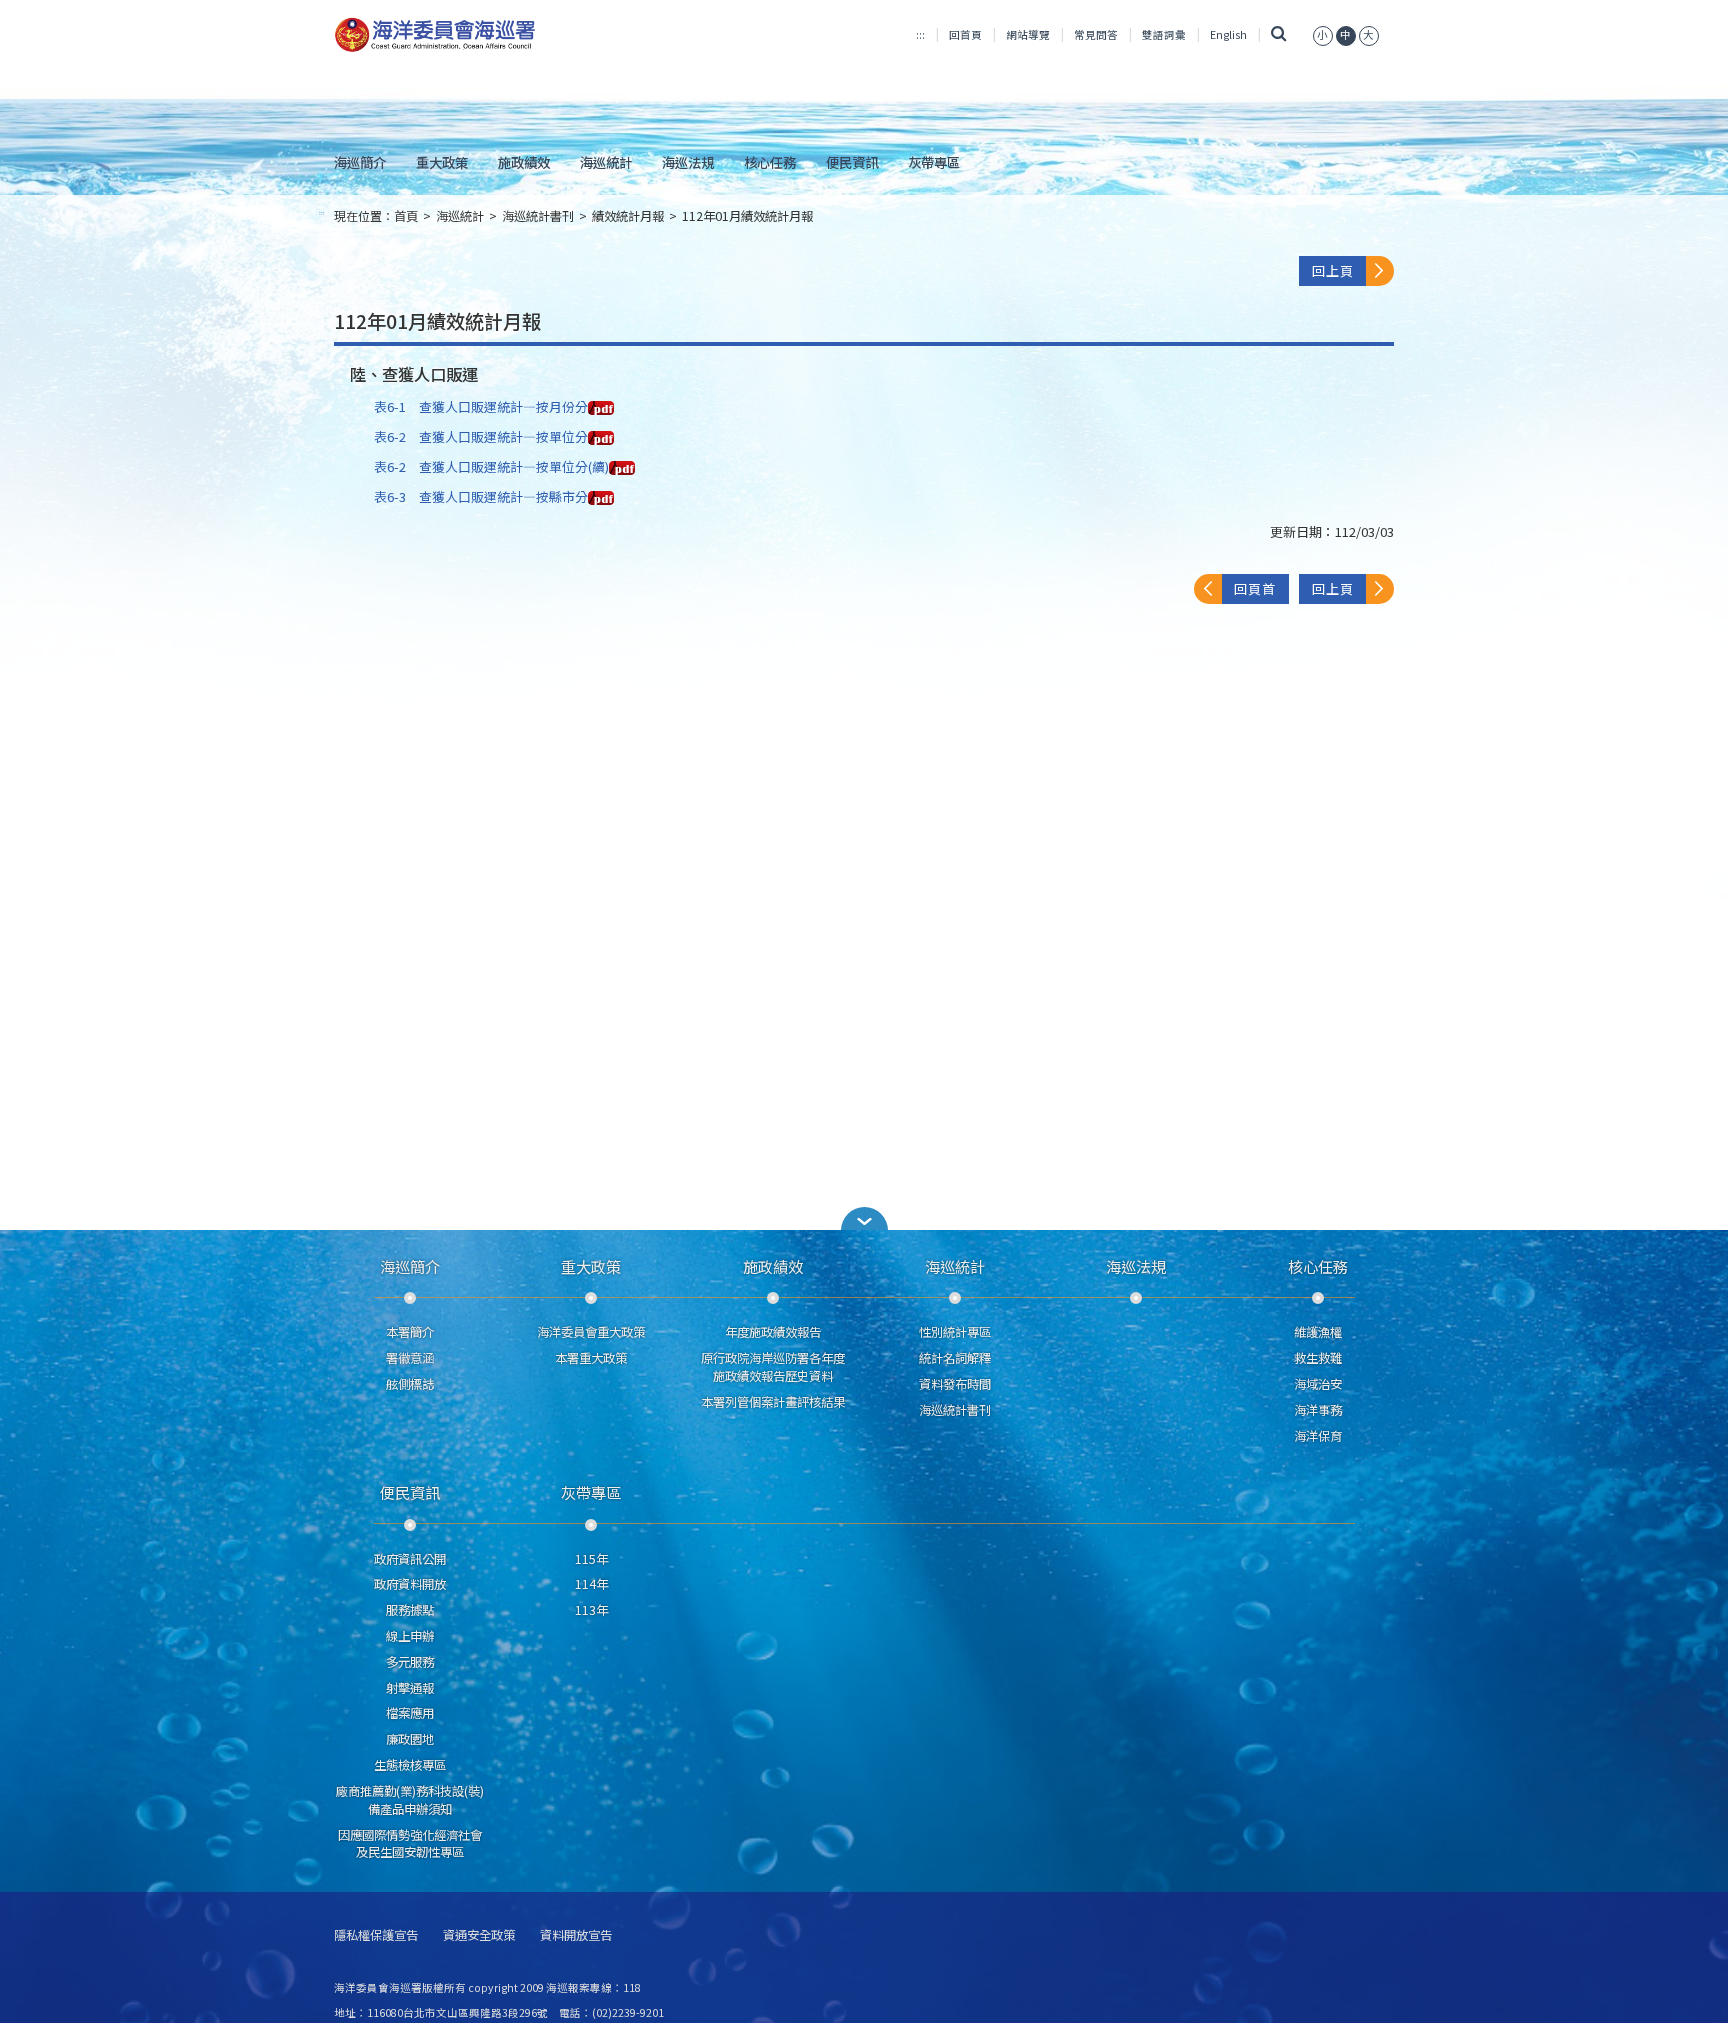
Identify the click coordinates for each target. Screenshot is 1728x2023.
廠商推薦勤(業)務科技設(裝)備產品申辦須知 (410, 1800)
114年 (591, 1584)
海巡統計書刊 (538, 216)
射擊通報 (410, 1688)
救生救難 (1318, 1358)
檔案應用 (410, 1713)
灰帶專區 (934, 162)
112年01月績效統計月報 (747, 216)
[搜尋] (1279, 34)
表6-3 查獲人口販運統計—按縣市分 (481, 496)
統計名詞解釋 (955, 1358)
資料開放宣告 (576, 1935)
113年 (591, 1610)
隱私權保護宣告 (376, 1935)
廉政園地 (410, 1739)
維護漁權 (1318, 1332)
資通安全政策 (479, 1935)
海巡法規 (688, 162)
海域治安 (1318, 1384)
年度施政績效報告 (773, 1332)
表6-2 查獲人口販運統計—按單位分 (481, 436)
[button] (1323, 34)
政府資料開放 (410, 1584)
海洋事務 (1318, 1410)
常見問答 (1096, 34)
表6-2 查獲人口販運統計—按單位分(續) (491, 466)
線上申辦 (410, 1636)
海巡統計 (606, 162)
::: (920, 34)
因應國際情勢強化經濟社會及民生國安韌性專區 (410, 1844)
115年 (591, 1559)
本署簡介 (410, 1332)
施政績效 (524, 162)
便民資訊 (852, 162)
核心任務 (770, 162)
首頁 (406, 216)
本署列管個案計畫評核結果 (773, 1402)
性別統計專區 (955, 1332)
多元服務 (410, 1662)
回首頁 (965, 34)
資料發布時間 (955, 1384)
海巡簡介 (360, 162)
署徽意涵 (410, 1358)
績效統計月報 (628, 216)
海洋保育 (1318, 1436)
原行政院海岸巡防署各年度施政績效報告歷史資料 (773, 1367)
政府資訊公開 (410, 1559)
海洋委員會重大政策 (591, 1332)
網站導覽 (1028, 34)
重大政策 (442, 162)
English (1228, 34)
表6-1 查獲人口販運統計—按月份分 (481, 406)
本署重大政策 (591, 1358)
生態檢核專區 (410, 1765)
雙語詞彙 (1164, 34)
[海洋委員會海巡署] (500, 35)
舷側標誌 (410, 1384)
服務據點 (410, 1610)
